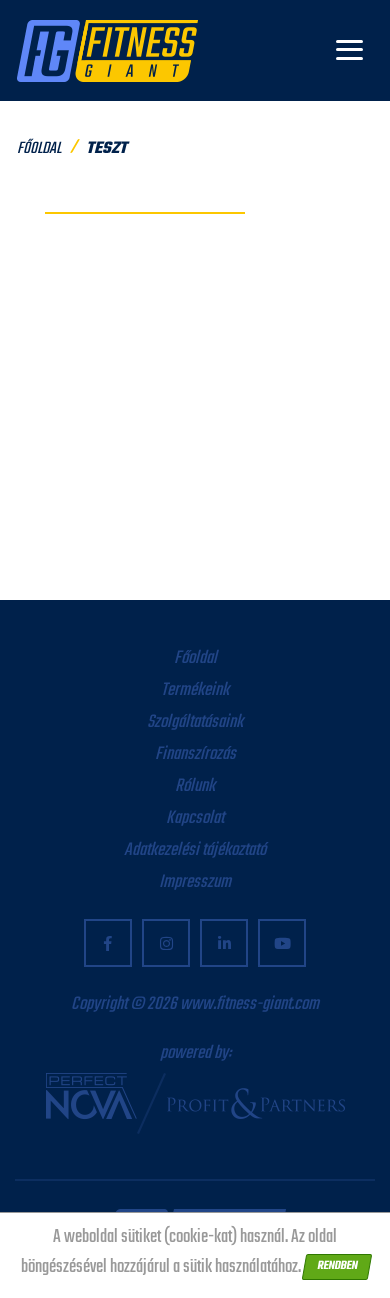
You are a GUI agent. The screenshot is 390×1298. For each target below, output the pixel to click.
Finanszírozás (195, 754)
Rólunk (195, 786)
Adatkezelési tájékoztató (195, 850)
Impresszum (195, 882)
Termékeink (195, 690)
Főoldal (39, 149)
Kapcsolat (195, 818)
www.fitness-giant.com (249, 1004)
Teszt (106, 149)
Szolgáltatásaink (195, 722)
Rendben (336, 1266)
